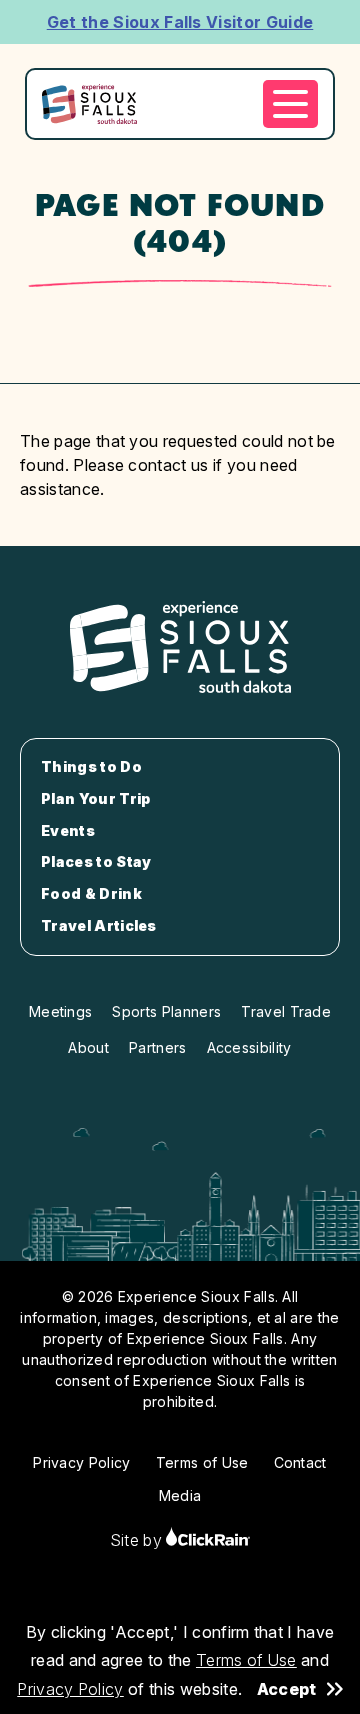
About (88, 1047)
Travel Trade (286, 1011)
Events (68, 831)
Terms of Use (246, 1660)
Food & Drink (91, 894)
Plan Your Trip (95, 799)
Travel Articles (99, 926)
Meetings (61, 1011)
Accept (287, 1689)
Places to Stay (96, 862)
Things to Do (91, 767)
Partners (158, 1047)
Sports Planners (166, 1011)
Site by (138, 1540)
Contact (300, 1462)
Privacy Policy (70, 1689)
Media (180, 1495)
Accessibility (249, 1047)
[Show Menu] (290, 104)
